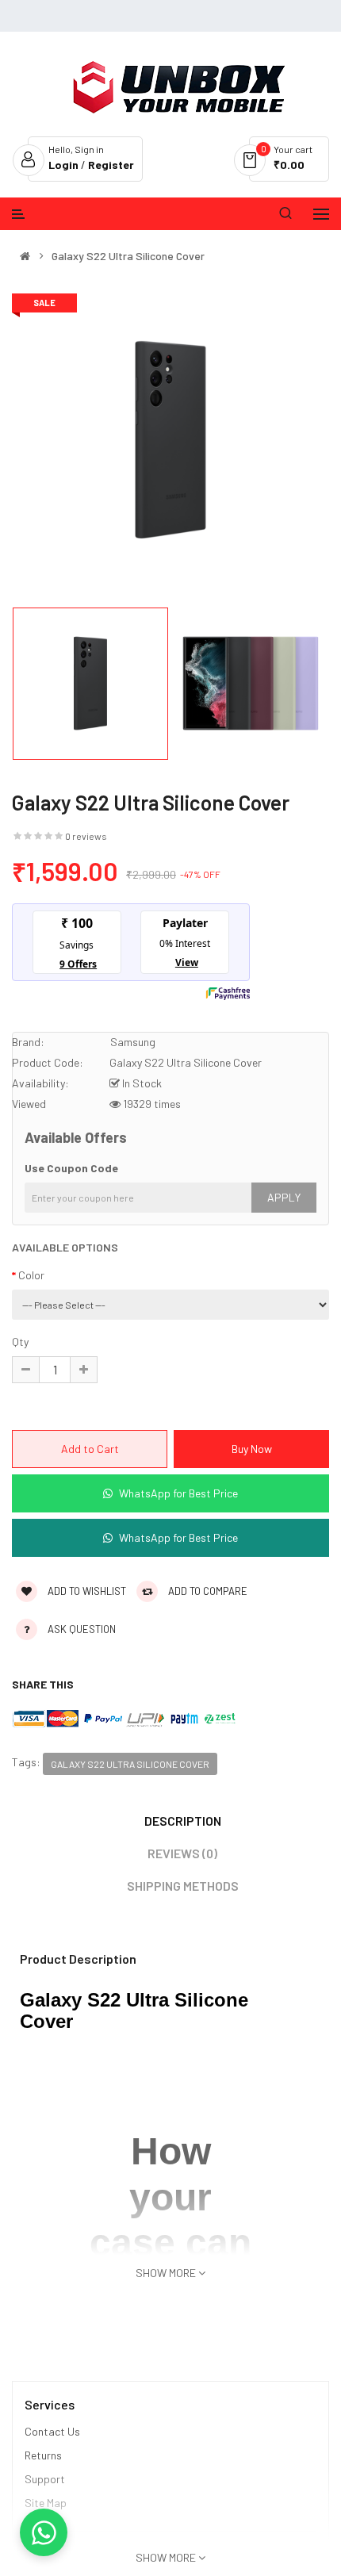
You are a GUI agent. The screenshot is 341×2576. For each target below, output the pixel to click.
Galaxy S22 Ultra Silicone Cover (128, 256)
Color (31, 1275)
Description (183, 1821)
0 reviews (86, 836)
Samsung (133, 1042)
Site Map (46, 2503)
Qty (20, 1342)
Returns (43, 2455)
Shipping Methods (183, 1886)
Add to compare (207, 1591)
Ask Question (82, 1629)
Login (65, 165)
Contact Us (52, 2431)
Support (45, 2479)
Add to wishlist (86, 1591)
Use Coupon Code (71, 1168)
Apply (284, 1197)
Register (111, 165)
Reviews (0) (182, 1853)
